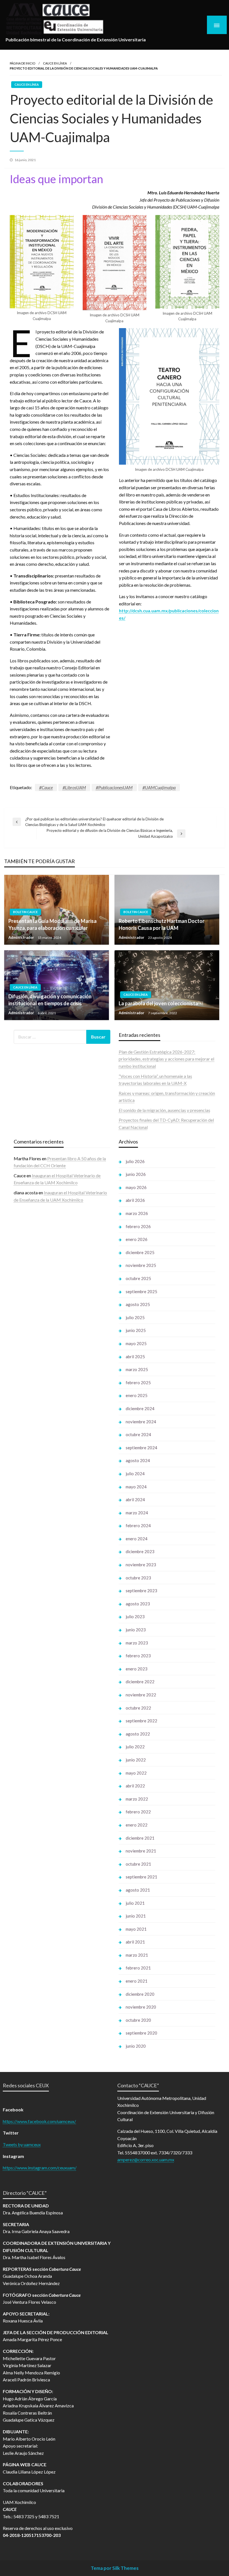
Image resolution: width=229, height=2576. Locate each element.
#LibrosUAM (74, 787)
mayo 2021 (136, 1929)
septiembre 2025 (141, 1291)
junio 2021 (136, 1916)
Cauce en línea (55, 63)
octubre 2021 (138, 1864)
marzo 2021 (137, 1955)
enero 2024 (137, 1539)
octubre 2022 (138, 1708)
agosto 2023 (138, 1604)
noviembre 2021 (141, 1851)
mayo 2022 (136, 1773)
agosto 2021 (138, 1890)
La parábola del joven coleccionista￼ (161, 1003)
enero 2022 (137, 1825)
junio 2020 (136, 2046)
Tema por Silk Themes (115, 2568)
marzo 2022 (137, 1799)
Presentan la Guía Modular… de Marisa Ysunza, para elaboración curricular (53, 924)
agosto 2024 (138, 1460)
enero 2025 (137, 1395)
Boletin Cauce (25, 912)
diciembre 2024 (140, 1408)
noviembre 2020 (141, 2007)
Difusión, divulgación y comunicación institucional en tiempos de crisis (50, 1000)
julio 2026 (135, 1161)
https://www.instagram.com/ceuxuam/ (40, 2168)
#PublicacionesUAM (114, 787)
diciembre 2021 (140, 1838)
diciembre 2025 (140, 1252)
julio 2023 (135, 1617)
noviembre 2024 (141, 1422)
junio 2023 (136, 1630)
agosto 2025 (138, 1304)
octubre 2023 (138, 1578)
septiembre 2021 (141, 1877)
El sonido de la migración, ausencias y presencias (164, 1110)
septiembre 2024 (141, 1448)
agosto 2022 (138, 1734)
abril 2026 (135, 1200)
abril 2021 (135, 1942)
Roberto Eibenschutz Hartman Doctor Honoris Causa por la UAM (162, 924)
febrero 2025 (138, 1383)
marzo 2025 (137, 1369)
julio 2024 (135, 1474)
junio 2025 (136, 1330)
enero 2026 (137, 1239)
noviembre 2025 (141, 1265)
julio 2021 (135, 1903)
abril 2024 (135, 1500)
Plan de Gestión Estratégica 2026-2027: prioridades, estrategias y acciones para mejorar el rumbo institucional (166, 1059)
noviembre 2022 (141, 1695)
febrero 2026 (138, 1226)
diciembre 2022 (140, 1682)
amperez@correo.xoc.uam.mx (146, 2160)
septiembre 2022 (141, 1721)
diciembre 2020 (140, 1994)
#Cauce (46, 787)
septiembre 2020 (141, 2033)
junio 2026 (136, 1174)
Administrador (22, 937)
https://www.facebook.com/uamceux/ (39, 2121)
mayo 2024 (136, 1487)
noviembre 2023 (141, 1565)
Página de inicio (22, 63)
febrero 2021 (138, 1968)
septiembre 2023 (141, 1591)
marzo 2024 (137, 1513)
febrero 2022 (138, 1812)
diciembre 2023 (140, 1551)
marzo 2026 (137, 1213)
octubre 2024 (138, 1434)
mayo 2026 (136, 1187)
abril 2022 (135, 1786)
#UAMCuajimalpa (159, 787)
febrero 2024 (138, 1525)
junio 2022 (136, 1760)
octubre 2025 (138, 1278)
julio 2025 (135, 1317)
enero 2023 (137, 1669)
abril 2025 (135, 1357)
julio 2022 (135, 1747)
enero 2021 (137, 1981)
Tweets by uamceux (22, 2144)
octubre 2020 (138, 2020)
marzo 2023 (137, 1643)
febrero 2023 (138, 1656)
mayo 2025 (136, 1343)
